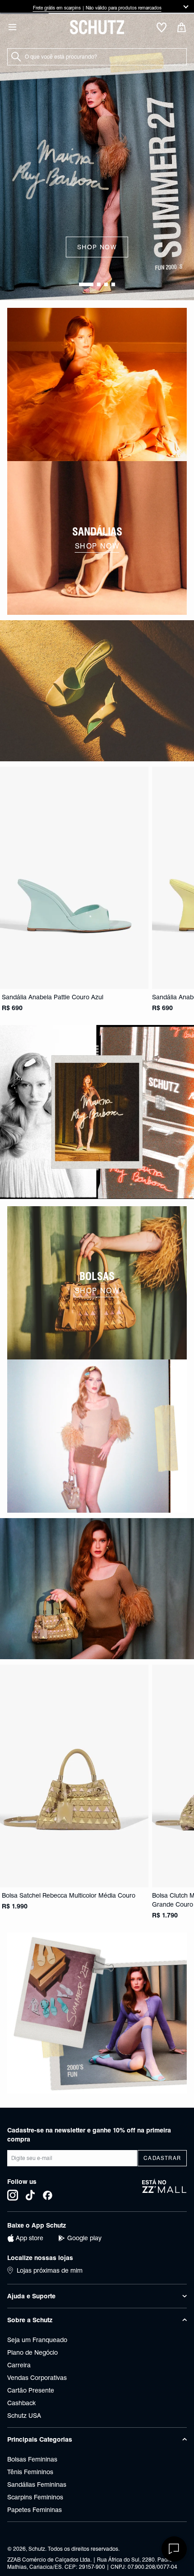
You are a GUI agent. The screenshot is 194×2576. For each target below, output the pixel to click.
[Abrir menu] (12, 27)
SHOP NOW (97, 247)
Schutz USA (24, 2416)
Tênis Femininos (30, 2472)
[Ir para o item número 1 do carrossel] (99, 284)
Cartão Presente (31, 2390)
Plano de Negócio (32, 2352)
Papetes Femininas (35, 2510)
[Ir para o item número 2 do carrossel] (106, 284)
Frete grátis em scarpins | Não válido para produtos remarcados (67, 8)
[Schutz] (97, 27)
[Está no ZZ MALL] (164, 2190)
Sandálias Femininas (37, 2484)
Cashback (21, 2403)
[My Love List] (162, 28)
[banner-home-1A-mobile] (97, 384)
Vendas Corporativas (37, 2378)
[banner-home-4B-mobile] (97, 1436)
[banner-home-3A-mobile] (97, 1112)
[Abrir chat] (174, 2549)
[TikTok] (30, 2195)
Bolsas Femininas (32, 2459)
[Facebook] (48, 2195)
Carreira (19, 2365)
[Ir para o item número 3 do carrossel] (113, 284)
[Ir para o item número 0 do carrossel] (86, 284)
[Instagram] (13, 2195)
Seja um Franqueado (37, 2340)
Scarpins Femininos (35, 2497)
